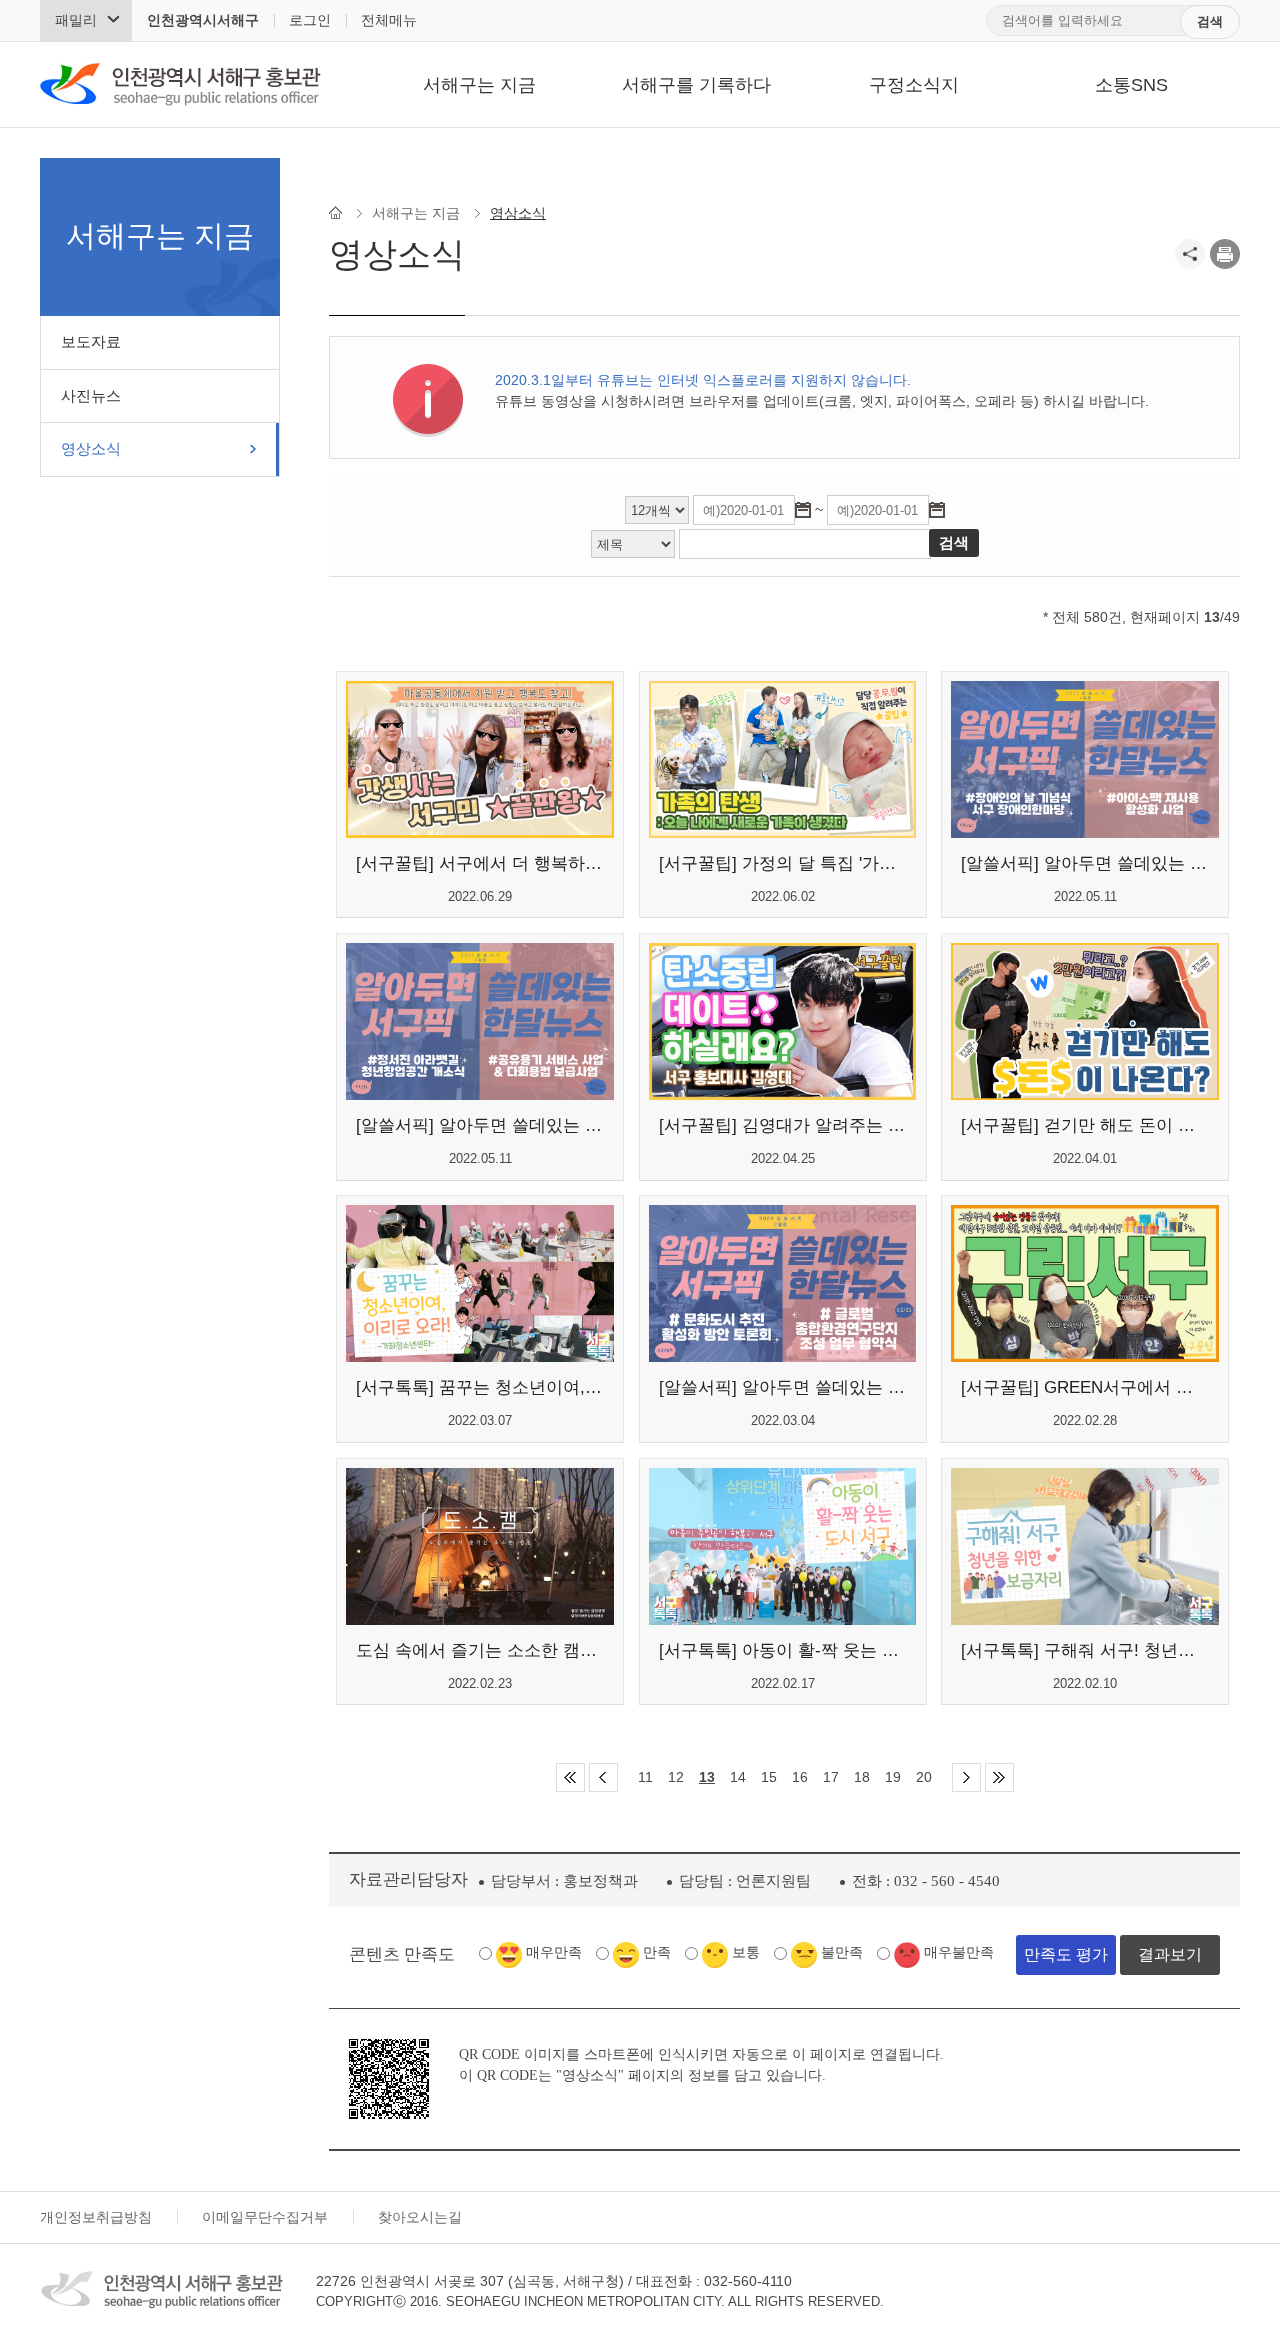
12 (676, 1777)
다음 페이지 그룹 (966, 1777)
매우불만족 (959, 1952)
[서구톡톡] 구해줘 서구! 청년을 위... (1085, 1650)
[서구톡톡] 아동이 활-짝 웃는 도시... (783, 1650)
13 (707, 1777)
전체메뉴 (389, 20)
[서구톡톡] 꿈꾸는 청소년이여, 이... (480, 1387)
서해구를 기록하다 (696, 85)
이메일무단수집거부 (265, 2217)
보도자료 (91, 341)
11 (645, 1777)
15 (769, 1777)
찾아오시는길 (420, 2217)
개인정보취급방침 (96, 2217)
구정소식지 (914, 85)
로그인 (310, 20)
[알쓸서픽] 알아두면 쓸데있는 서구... (1085, 863)
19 (893, 1777)
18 (862, 1777)
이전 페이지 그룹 (603, 1777)
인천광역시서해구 (203, 20)
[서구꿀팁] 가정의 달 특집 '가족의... (783, 863)
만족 (657, 1952)
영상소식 (91, 448)
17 (831, 1777)
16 (800, 1777)
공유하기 (1190, 254)
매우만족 (554, 1952)
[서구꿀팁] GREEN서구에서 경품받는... (1085, 1387)
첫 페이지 (570, 1777)
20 (924, 1777)
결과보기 (1170, 1954)
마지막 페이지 (999, 1777)
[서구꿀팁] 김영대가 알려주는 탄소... (783, 1125)
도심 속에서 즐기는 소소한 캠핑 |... (480, 1650)
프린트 (1225, 254)
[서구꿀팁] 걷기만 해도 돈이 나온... (1085, 1125)
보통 (746, 1952)
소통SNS (1131, 85)
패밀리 (76, 20)
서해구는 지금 (479, 85)
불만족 (842, 1952)
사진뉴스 (91, 395)
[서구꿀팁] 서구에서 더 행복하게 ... (480, 863)
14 (738, 1777)
